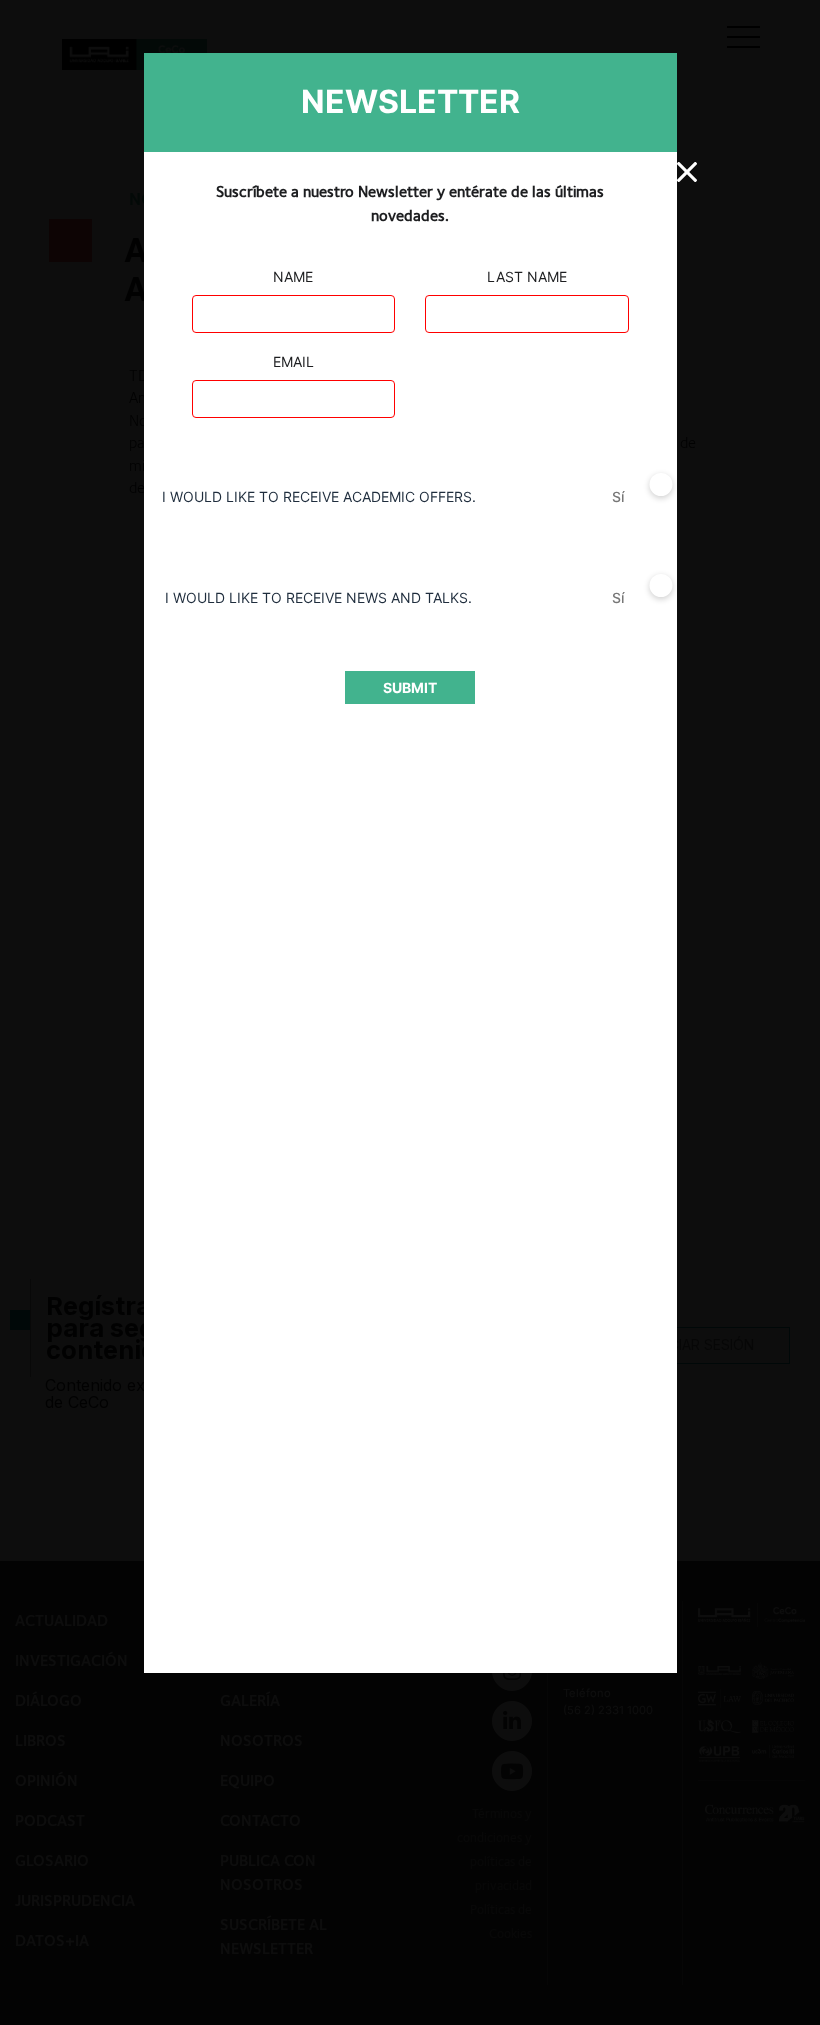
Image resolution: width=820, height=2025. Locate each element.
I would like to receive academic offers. (319, 496)
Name (293, 276)
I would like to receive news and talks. (318, 597)
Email (293, 361)
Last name (527, 276)
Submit (410, 687)
